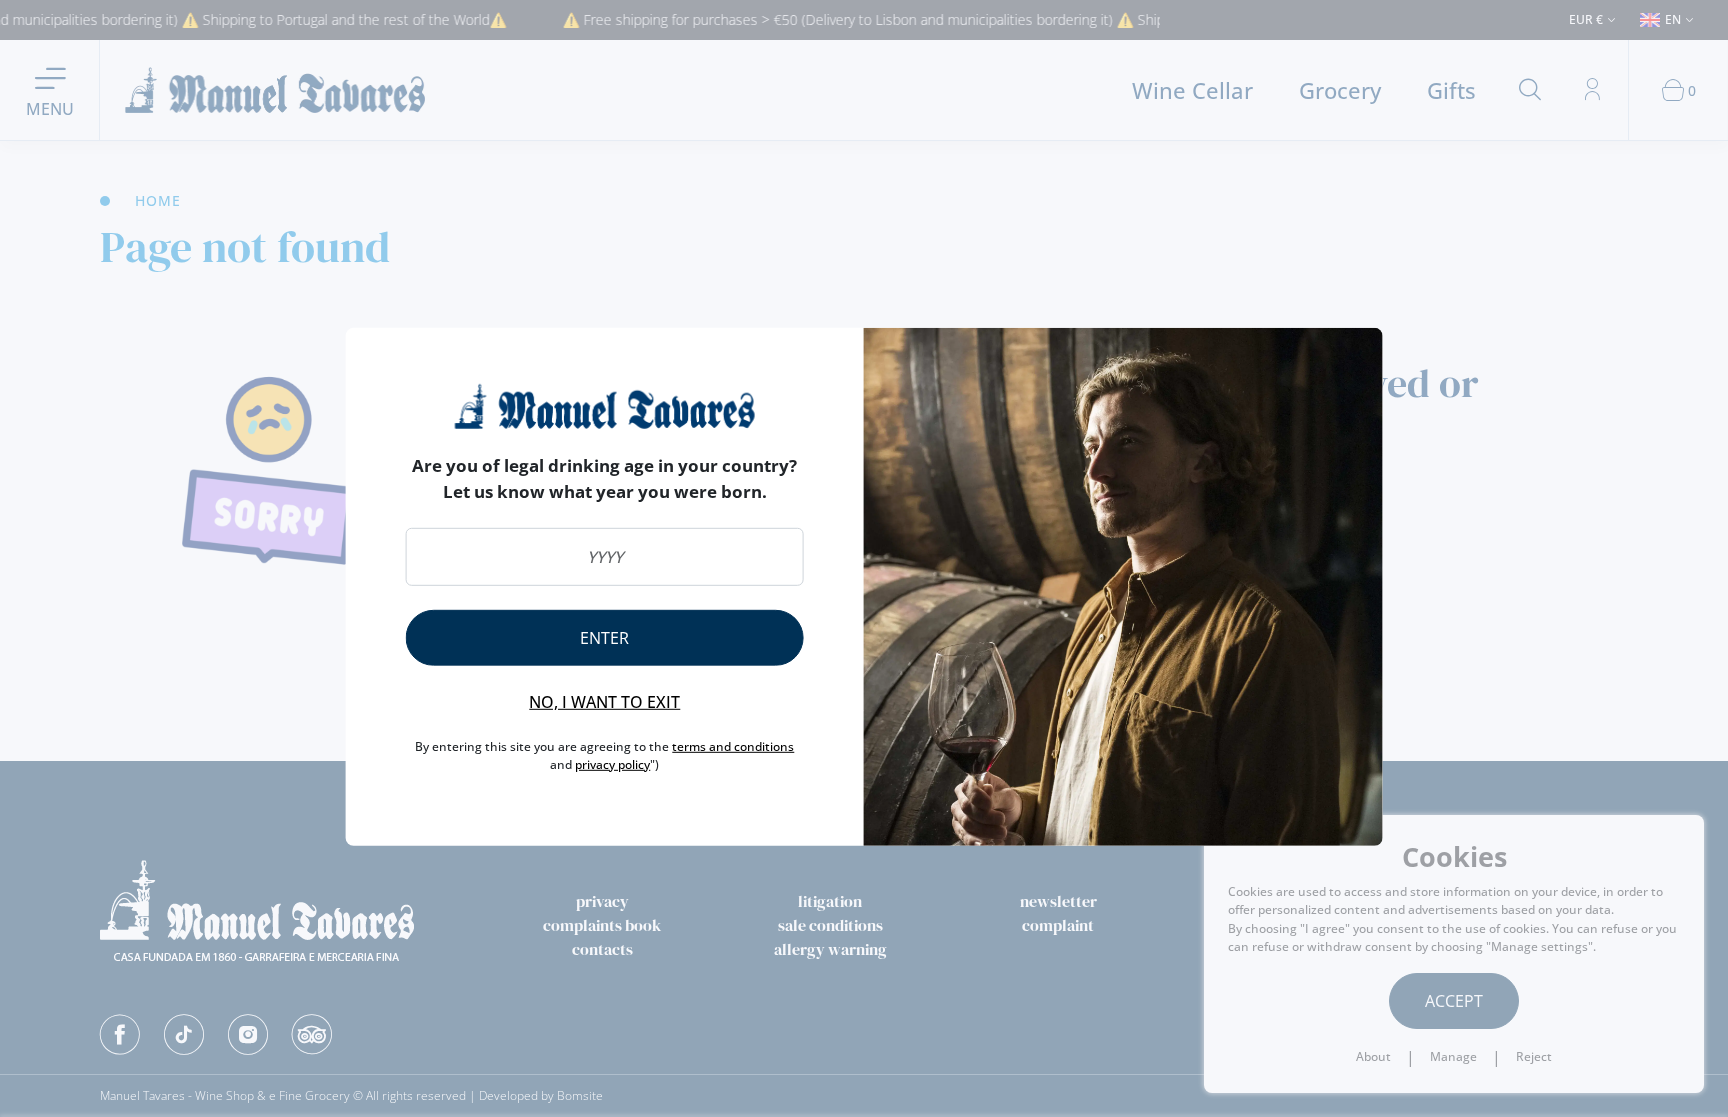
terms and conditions (733, 746)
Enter (604, 638)
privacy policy (612, 764)
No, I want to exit (604, 702)
